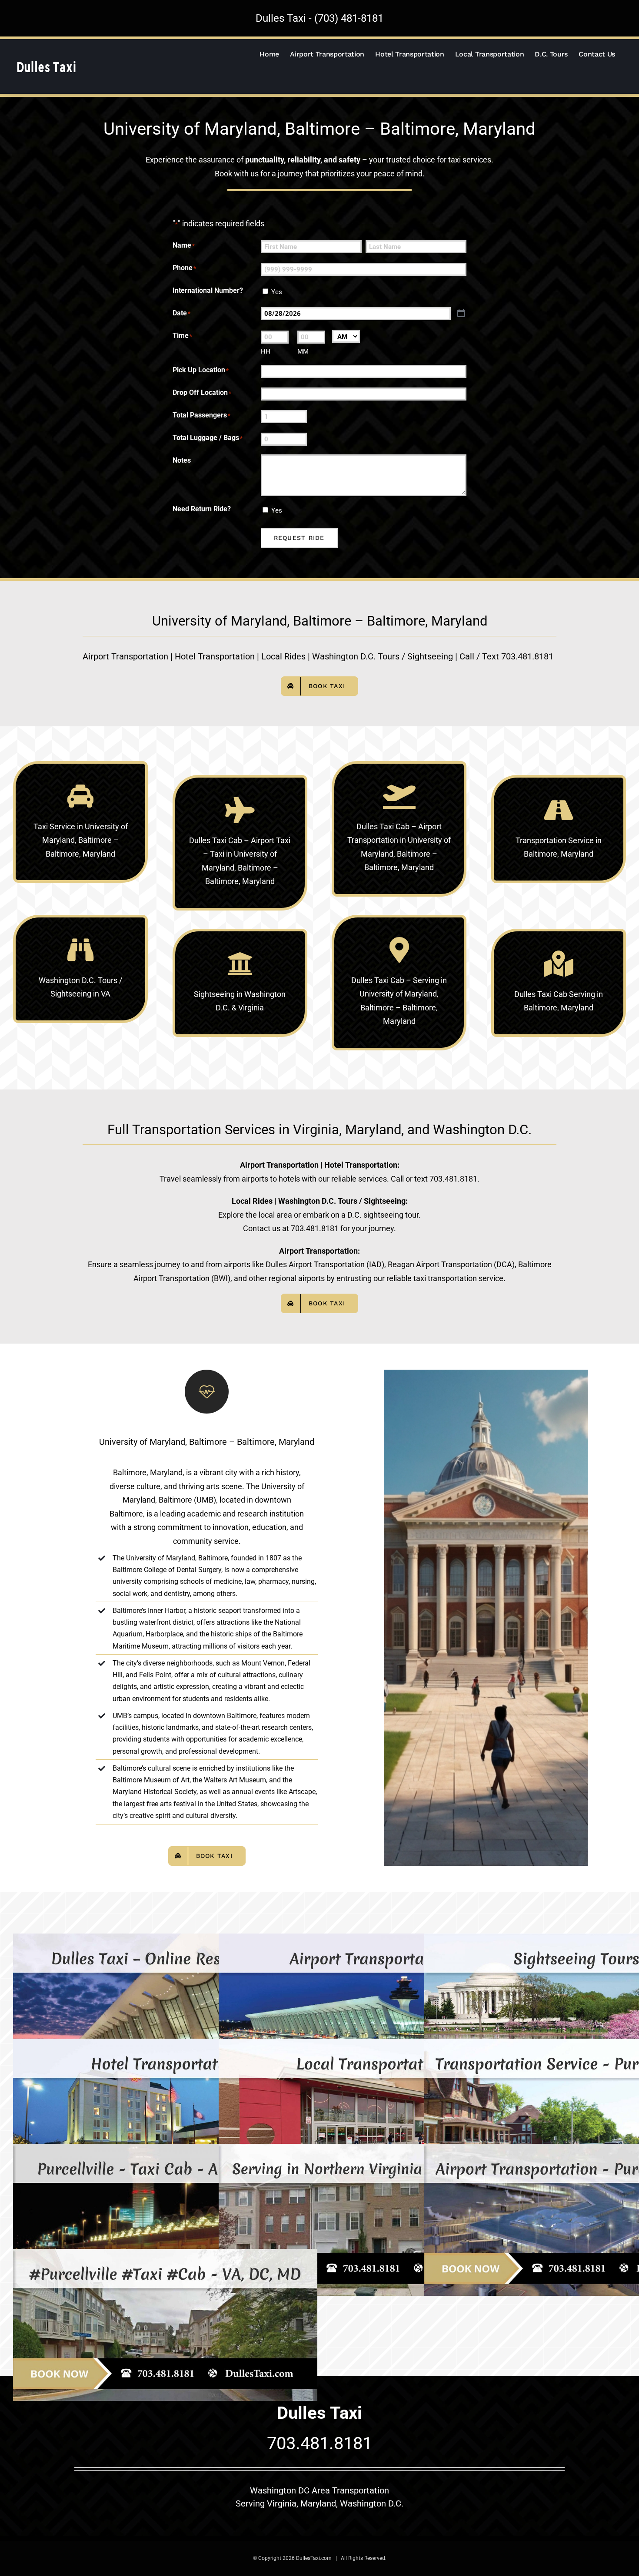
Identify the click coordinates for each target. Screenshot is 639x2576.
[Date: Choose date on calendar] (461, 313)
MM (303, 351)
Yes (277, 292)
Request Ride (299, 538)
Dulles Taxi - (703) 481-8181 (319, 18)
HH (266, 351)
